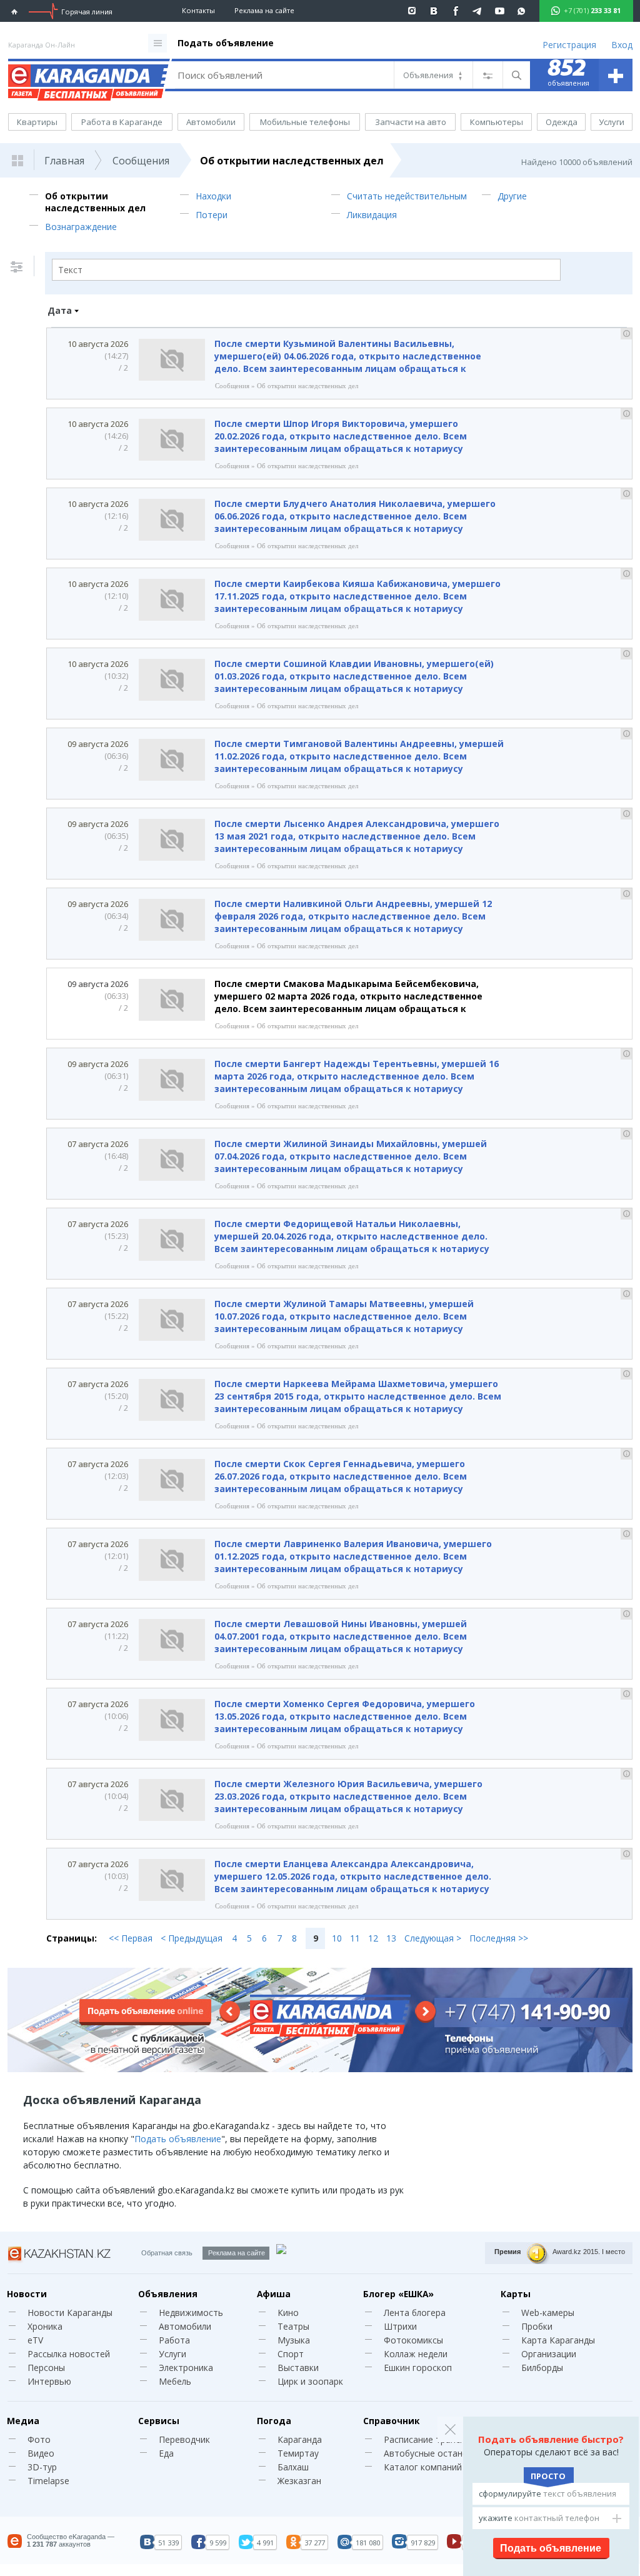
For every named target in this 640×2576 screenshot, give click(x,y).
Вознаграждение (81, 227)
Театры (293, 2326)
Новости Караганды (70, 2313)
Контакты (198, 10)
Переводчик (184, 2439)
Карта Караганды (558, 2340)
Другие (512, 196)
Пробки (537, 2326)
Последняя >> (499, 1938)
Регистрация (569, 45)
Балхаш (293, 2467)
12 (373, 1938)
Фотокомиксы (413, 2340)
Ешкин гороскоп (418, 2368)
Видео (41, 2453)
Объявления (168, 2294)
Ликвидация (372, 215)
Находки (213, 196)
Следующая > (433, 1938)
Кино (288, 2313)
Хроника (45, 2326)
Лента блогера (415, 2313)
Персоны (46, 2368)
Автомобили (211, 122)
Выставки (298, 2368)
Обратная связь (167, 2253)
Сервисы (159, 2421)
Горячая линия (87, 12)
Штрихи (400, 2326)
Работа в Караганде (122, 122)
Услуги (612, 122)
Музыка (294, 2340)
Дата (60, 310)
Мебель (175, 2381)
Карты (516, 2294)
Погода (274, 2421)
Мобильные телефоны (305, 122)
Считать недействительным (407, 196)
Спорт (291, 2354)
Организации (549, 2354)
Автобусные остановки (433, 2453)
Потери (212, 215)
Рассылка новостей (69, 2354)
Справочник (391, 2421)
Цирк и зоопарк (310, 2381)
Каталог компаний (423, 2467)
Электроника (186, 2368)
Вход (622, 45)
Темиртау (298, 2453)
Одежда (562, 122)
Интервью (49, 2381)
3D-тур (42, 2467)
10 (337, 1938)
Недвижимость (191, 2313)
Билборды (542, 2368)
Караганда (300, 2439)
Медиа (23, 2421)
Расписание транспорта (435, 2439)
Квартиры (37, 122)
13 (391, 1938)
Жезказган (299, 2481)
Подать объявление (226, 43)
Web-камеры (548, 2313)
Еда (166, 2453)
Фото (39, 2439)
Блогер (398, 2294)
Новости (27, 2294)
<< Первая (131, 1938)
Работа (174, 2340)
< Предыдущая (192, 1938)
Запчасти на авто (411, 122)
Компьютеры (497, 122)
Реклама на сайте (264, 10)
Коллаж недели (416, 2354)
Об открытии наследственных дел (292, 161)
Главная (64, 161)
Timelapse (48, 2481)
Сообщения (141, 161)
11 (355, 1938)
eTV (35, 2340)
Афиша (274, 2294)
